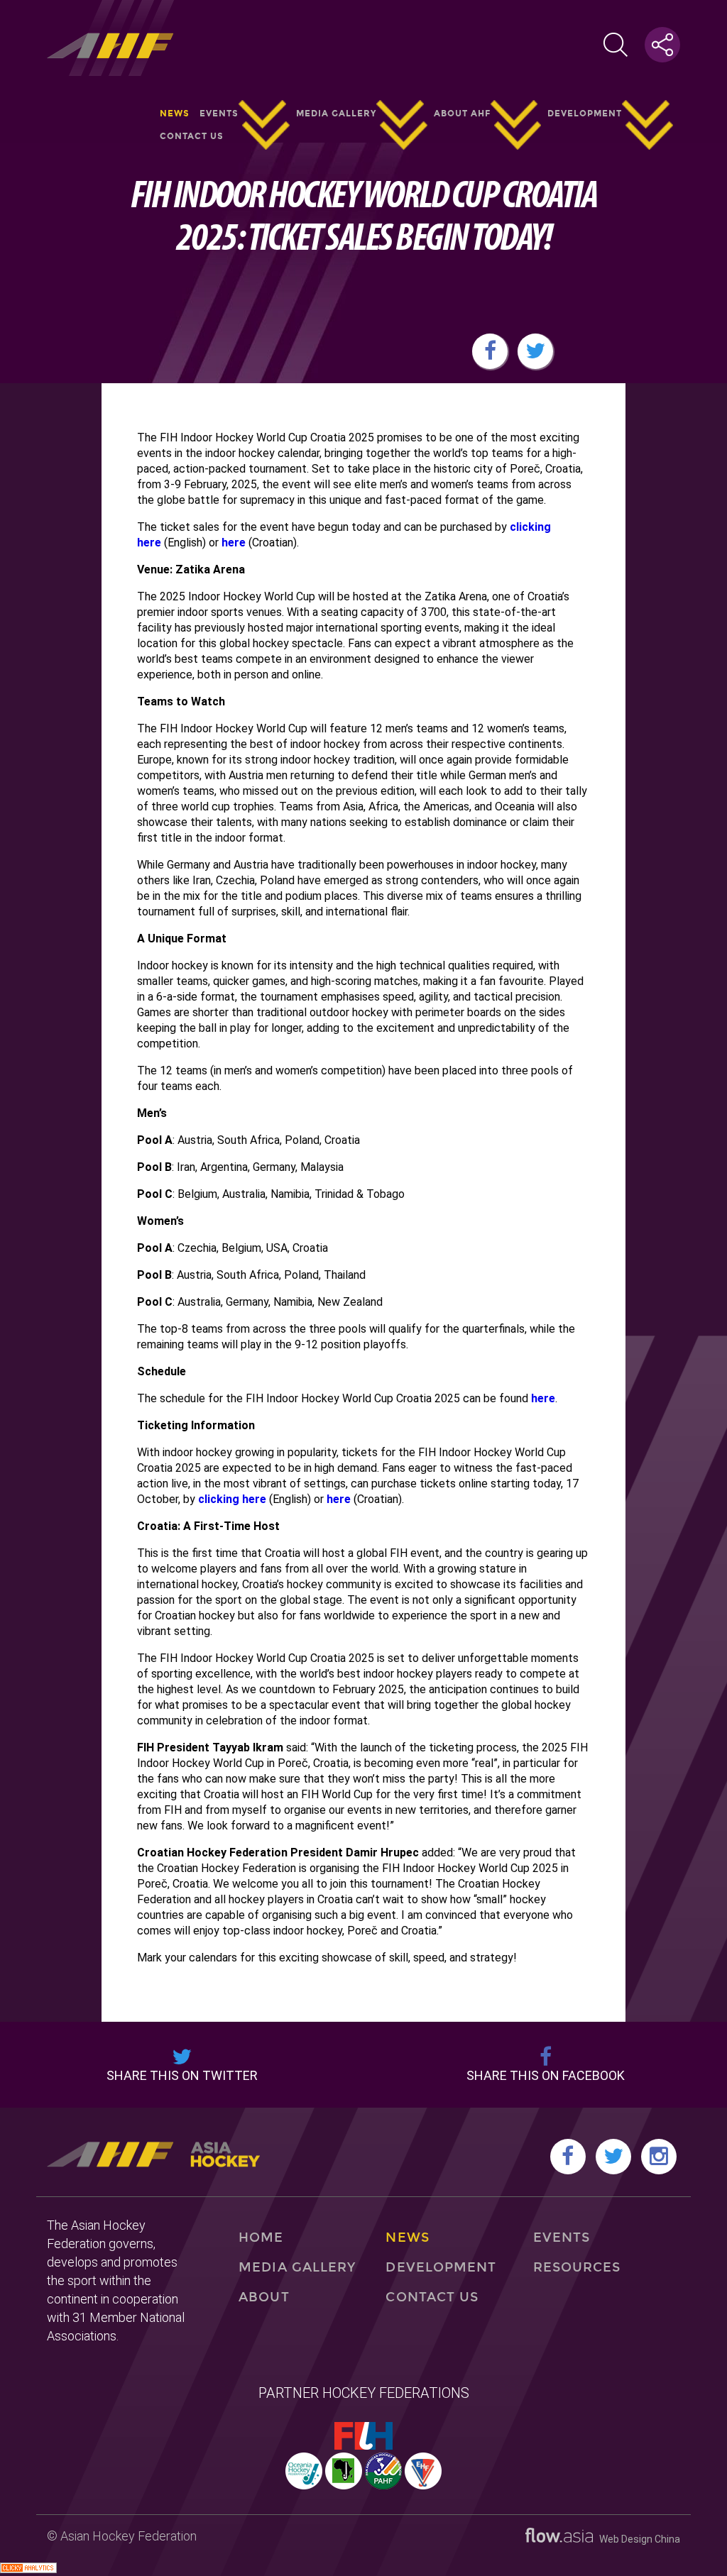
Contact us (192, 136)
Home (261, 2238)
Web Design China (636, 2539)
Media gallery (336, 114)
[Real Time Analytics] (28, 2569)
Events (219, 114)
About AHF (462, 114)
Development (585, 114)
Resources (577, 2267)
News (175, 114)
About (264, 2297)
